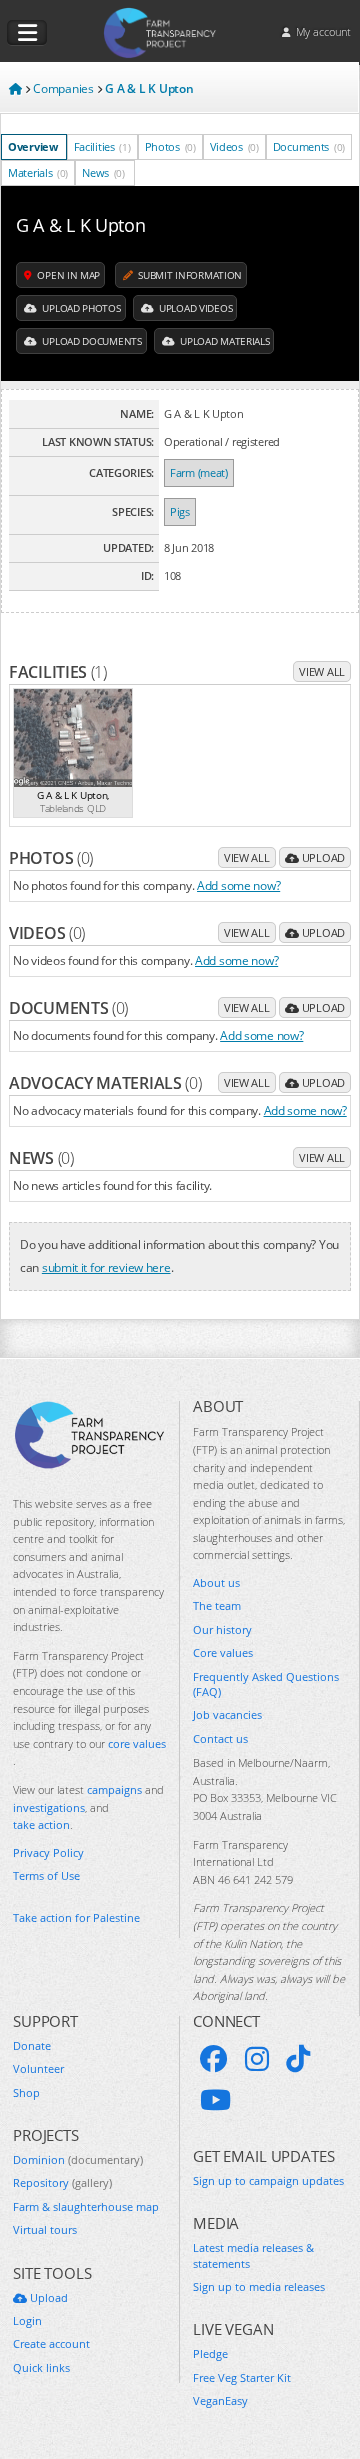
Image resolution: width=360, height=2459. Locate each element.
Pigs (180, 511)
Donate (32, 2045)
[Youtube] (215, 2100)
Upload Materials (223, 341)
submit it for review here (106, 1267)
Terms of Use (46, 1875)
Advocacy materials (105, 1083)
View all (322, 671)
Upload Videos (194, 308)
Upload (322, 857)
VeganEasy (220, 2400)
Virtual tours (45, 2229)
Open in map (67, 275)
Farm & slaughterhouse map (86, 2206)
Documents (309, 146)
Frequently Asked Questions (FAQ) (266, 1684)
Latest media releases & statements (253, 2255)
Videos (234, 146)
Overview (33, 146)
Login (27, 2320)
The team (217, 1605)
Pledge (210, 2353)
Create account (51, 2343)
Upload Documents (91, 341)
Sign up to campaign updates (268, 2180)
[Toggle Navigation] (27, 33)
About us (216, 1582)
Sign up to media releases (259, 2286)
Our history (222, 1629)
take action (41, 1824)
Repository (62, 2182)
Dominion (78, 2159)
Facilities (102, 146)
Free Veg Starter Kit (242, 2377)
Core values (223, 1652)
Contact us (220, 1738)
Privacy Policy (48, 1852)
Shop (26, 2092)
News (103, 172)
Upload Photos (80, 308)
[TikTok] (298, 2059)
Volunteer (38, 2068)
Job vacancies (227, 1714)
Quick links (41, 2367)
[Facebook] (214, 2059)
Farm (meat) (199, 472)
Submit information (189, 275)
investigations (49, 1807)
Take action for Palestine (76, 1917)
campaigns (114, 1789)
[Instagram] (257, 2059)
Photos (170, 146)
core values (137, 1743)
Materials (38, 172)
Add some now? (238, 885)
